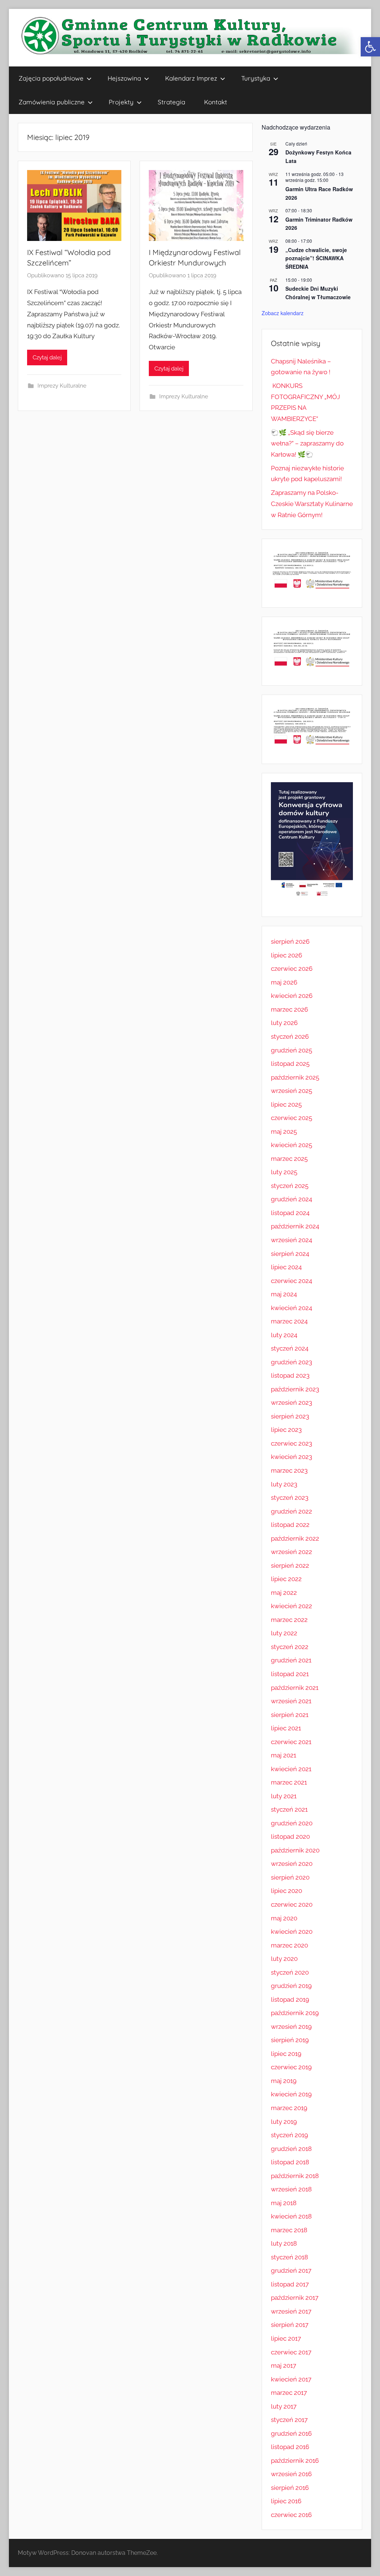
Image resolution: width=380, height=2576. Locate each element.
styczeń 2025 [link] (290, 1186)
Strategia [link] (171, 102)
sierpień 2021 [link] (290, 1715)
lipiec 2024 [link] (286, 1267)
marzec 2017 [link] (289, 2393)
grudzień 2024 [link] (291, 1199)
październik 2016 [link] (295, 2461)
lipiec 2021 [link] (286, 1728)
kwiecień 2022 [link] (291, 1606)
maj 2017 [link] (284, 2366)
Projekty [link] (121, 102)
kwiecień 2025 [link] (291, 1145)
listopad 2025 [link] (290, 1064)
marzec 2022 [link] (289, 1620)
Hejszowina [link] (124, 78)
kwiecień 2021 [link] (291, 1769)
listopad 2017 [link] (290, 2284)
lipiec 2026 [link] (286, 955)
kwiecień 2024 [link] (291, 1308)
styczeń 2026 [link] (290, 1036)
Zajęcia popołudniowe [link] (51, 78)
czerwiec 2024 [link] (291, 1281)
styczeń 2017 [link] (289, 2420)
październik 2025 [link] (295, 1077)
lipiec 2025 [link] (286, 1104)
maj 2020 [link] (284, 1918)
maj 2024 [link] (284, 1294)
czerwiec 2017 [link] (291, 2352)
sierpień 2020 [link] (290, 1877)
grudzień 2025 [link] (291, 1050)
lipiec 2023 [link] (286, 1430)
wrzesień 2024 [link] (291, 1240)
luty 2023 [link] (284, 1484)
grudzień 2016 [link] (291, 2433)
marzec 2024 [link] (289, 1321)
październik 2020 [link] (295, 1850)
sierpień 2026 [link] (290, 941)
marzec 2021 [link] (289, 1782)
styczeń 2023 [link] (290, 1498)
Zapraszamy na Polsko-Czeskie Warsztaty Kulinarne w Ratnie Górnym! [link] (312, 504)
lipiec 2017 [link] (286, 2338)
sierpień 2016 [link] (290, 2488)
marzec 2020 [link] (289, 1945)
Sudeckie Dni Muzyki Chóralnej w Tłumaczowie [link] (318, 293)
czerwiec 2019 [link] (291, 2067)
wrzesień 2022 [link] (291, 1552)
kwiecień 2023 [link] (291, 1457)
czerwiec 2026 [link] (292, 969)
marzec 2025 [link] (289, 1159)
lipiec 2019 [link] (286, 2054)
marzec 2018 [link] (289, 2230)
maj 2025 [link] (284, 1132)
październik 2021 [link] (295, 1688)
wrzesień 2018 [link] (291, 2189)
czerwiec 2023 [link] (291, 1443)
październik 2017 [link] (295, 2298)
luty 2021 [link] (284, 1796)
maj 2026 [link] (284, 982)
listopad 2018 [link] (290, 2162)
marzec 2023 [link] (289, 1470)
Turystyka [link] (256, 78)
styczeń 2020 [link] (290, 1972)
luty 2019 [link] (284, 2122)
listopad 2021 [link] (290, 1674)
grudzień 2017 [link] (291, 2270)
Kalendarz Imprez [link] (191, 78)
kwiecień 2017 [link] (291, 2379)
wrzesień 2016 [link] (291, 2474)
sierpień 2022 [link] (290, 1565)
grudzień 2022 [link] (291, 1511)
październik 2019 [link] (295, 2013)
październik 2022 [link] (295, 1538)
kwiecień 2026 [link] (292, 996)
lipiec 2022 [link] (286, 1579)
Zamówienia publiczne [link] (52, 102)
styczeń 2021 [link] (289, 1809)
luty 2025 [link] (284, 1172)
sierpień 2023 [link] (290, 1416)
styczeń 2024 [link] (290, 1348)
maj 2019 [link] (284, 2081)
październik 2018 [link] (295, 2176)
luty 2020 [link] (284, 1959)
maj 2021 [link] (284, 1755)
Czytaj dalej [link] (47, 357)
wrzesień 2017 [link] (291, 2311)
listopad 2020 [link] (290, 1836)
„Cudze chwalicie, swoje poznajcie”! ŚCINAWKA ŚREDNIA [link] (316, 258)
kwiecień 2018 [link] (291, 2216)
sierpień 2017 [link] (290, 2325)
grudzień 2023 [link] (291, 1362)
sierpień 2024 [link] (290, 1254)
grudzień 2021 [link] (291, 1660)
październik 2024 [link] (295, 1226)
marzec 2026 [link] (289, 1009)
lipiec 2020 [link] (286, 1891)
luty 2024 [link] (284, 1335)
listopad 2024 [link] (290, 1213)
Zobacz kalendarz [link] (283, 313)
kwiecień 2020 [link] (292, 1932)
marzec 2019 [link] (289, 2108)
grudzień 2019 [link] (291, 1986)
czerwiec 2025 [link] (291, 1118)
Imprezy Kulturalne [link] (62, 386)
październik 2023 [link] (295, 1389)
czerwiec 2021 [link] (291, 1742)
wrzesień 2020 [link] (292, 1864)
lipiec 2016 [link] (286, 2501)
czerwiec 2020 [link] (292, 1904)
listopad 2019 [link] (290, 1999)
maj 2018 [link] (284, 2203)
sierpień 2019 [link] (290, 2040)
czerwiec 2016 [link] (291, 2515)
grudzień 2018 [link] (291, 2149)
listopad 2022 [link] (290, 1525)
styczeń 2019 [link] (289, 2135)
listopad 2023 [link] (290, 1375)
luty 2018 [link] (284, 2243)
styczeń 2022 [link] (290, 1647)
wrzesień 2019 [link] (291, 2027)
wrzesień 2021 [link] (291, 1701)
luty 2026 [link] (284, 1023)
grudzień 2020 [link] (292, 1823)
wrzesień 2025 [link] (291, 1091)
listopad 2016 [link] (290, 2447)
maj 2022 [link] (284, 1593)
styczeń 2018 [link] (289, 2257)
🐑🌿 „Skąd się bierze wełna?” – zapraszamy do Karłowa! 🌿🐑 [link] (307, 444)
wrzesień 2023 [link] (291, 1403)
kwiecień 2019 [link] (291, 2094)
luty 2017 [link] (284, 2406)
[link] (370, 47)
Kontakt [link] (216, 102)
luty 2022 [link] (284, 1633)
